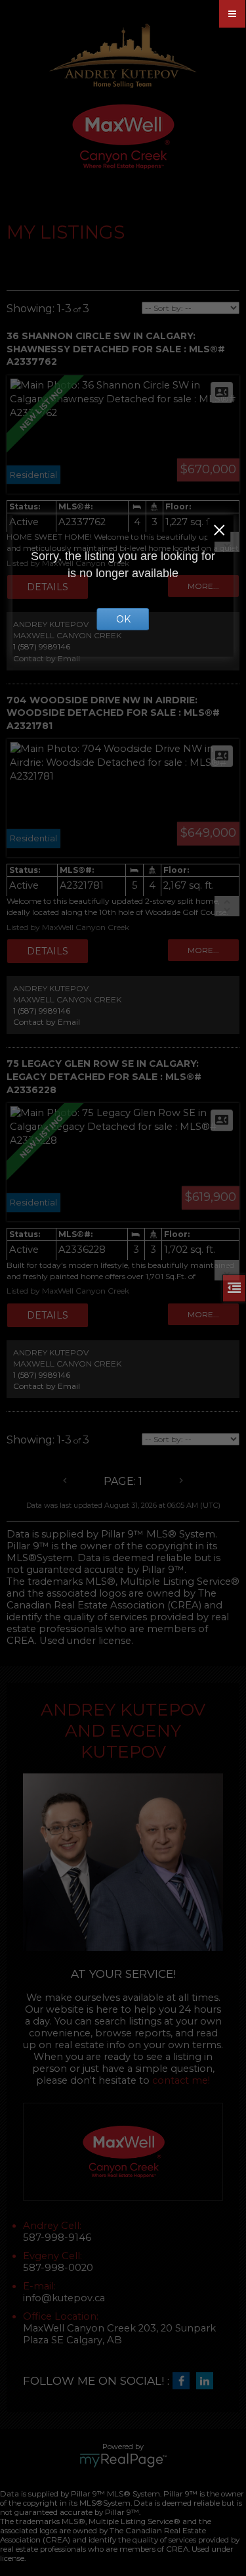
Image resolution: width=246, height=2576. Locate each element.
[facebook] (184, 2381)
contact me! (181, 2080)
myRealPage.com (123, 2460)
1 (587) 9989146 (42, 1011)
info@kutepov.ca (64, 2298)
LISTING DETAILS (48, 951)
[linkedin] (208, 2381)
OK (123, 619)
